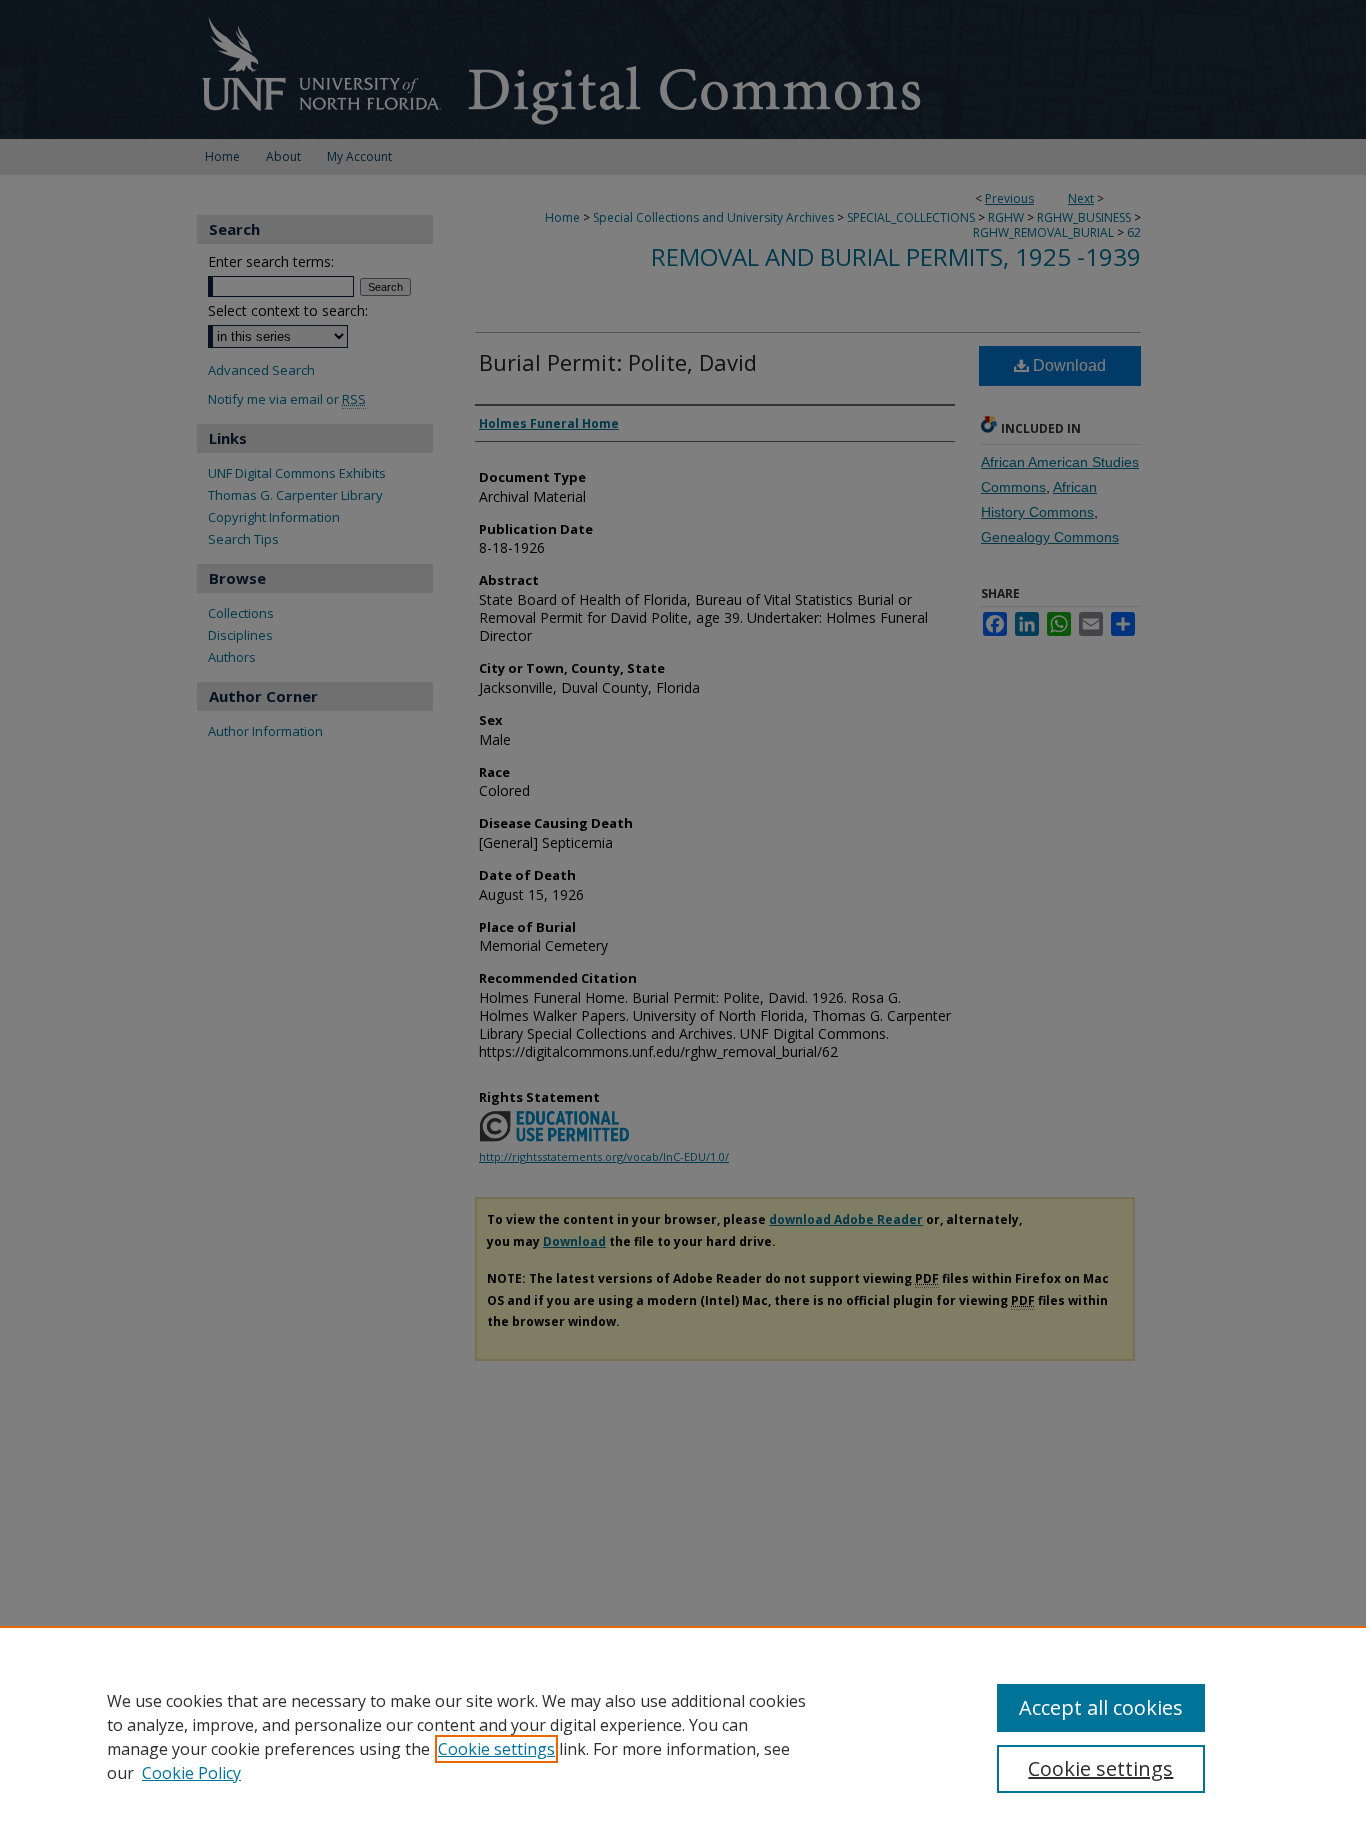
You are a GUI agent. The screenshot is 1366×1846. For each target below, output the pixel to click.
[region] (683, 1736)
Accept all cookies (1101, 1707)
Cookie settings (496, 1749)
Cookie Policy (191, 1773)
